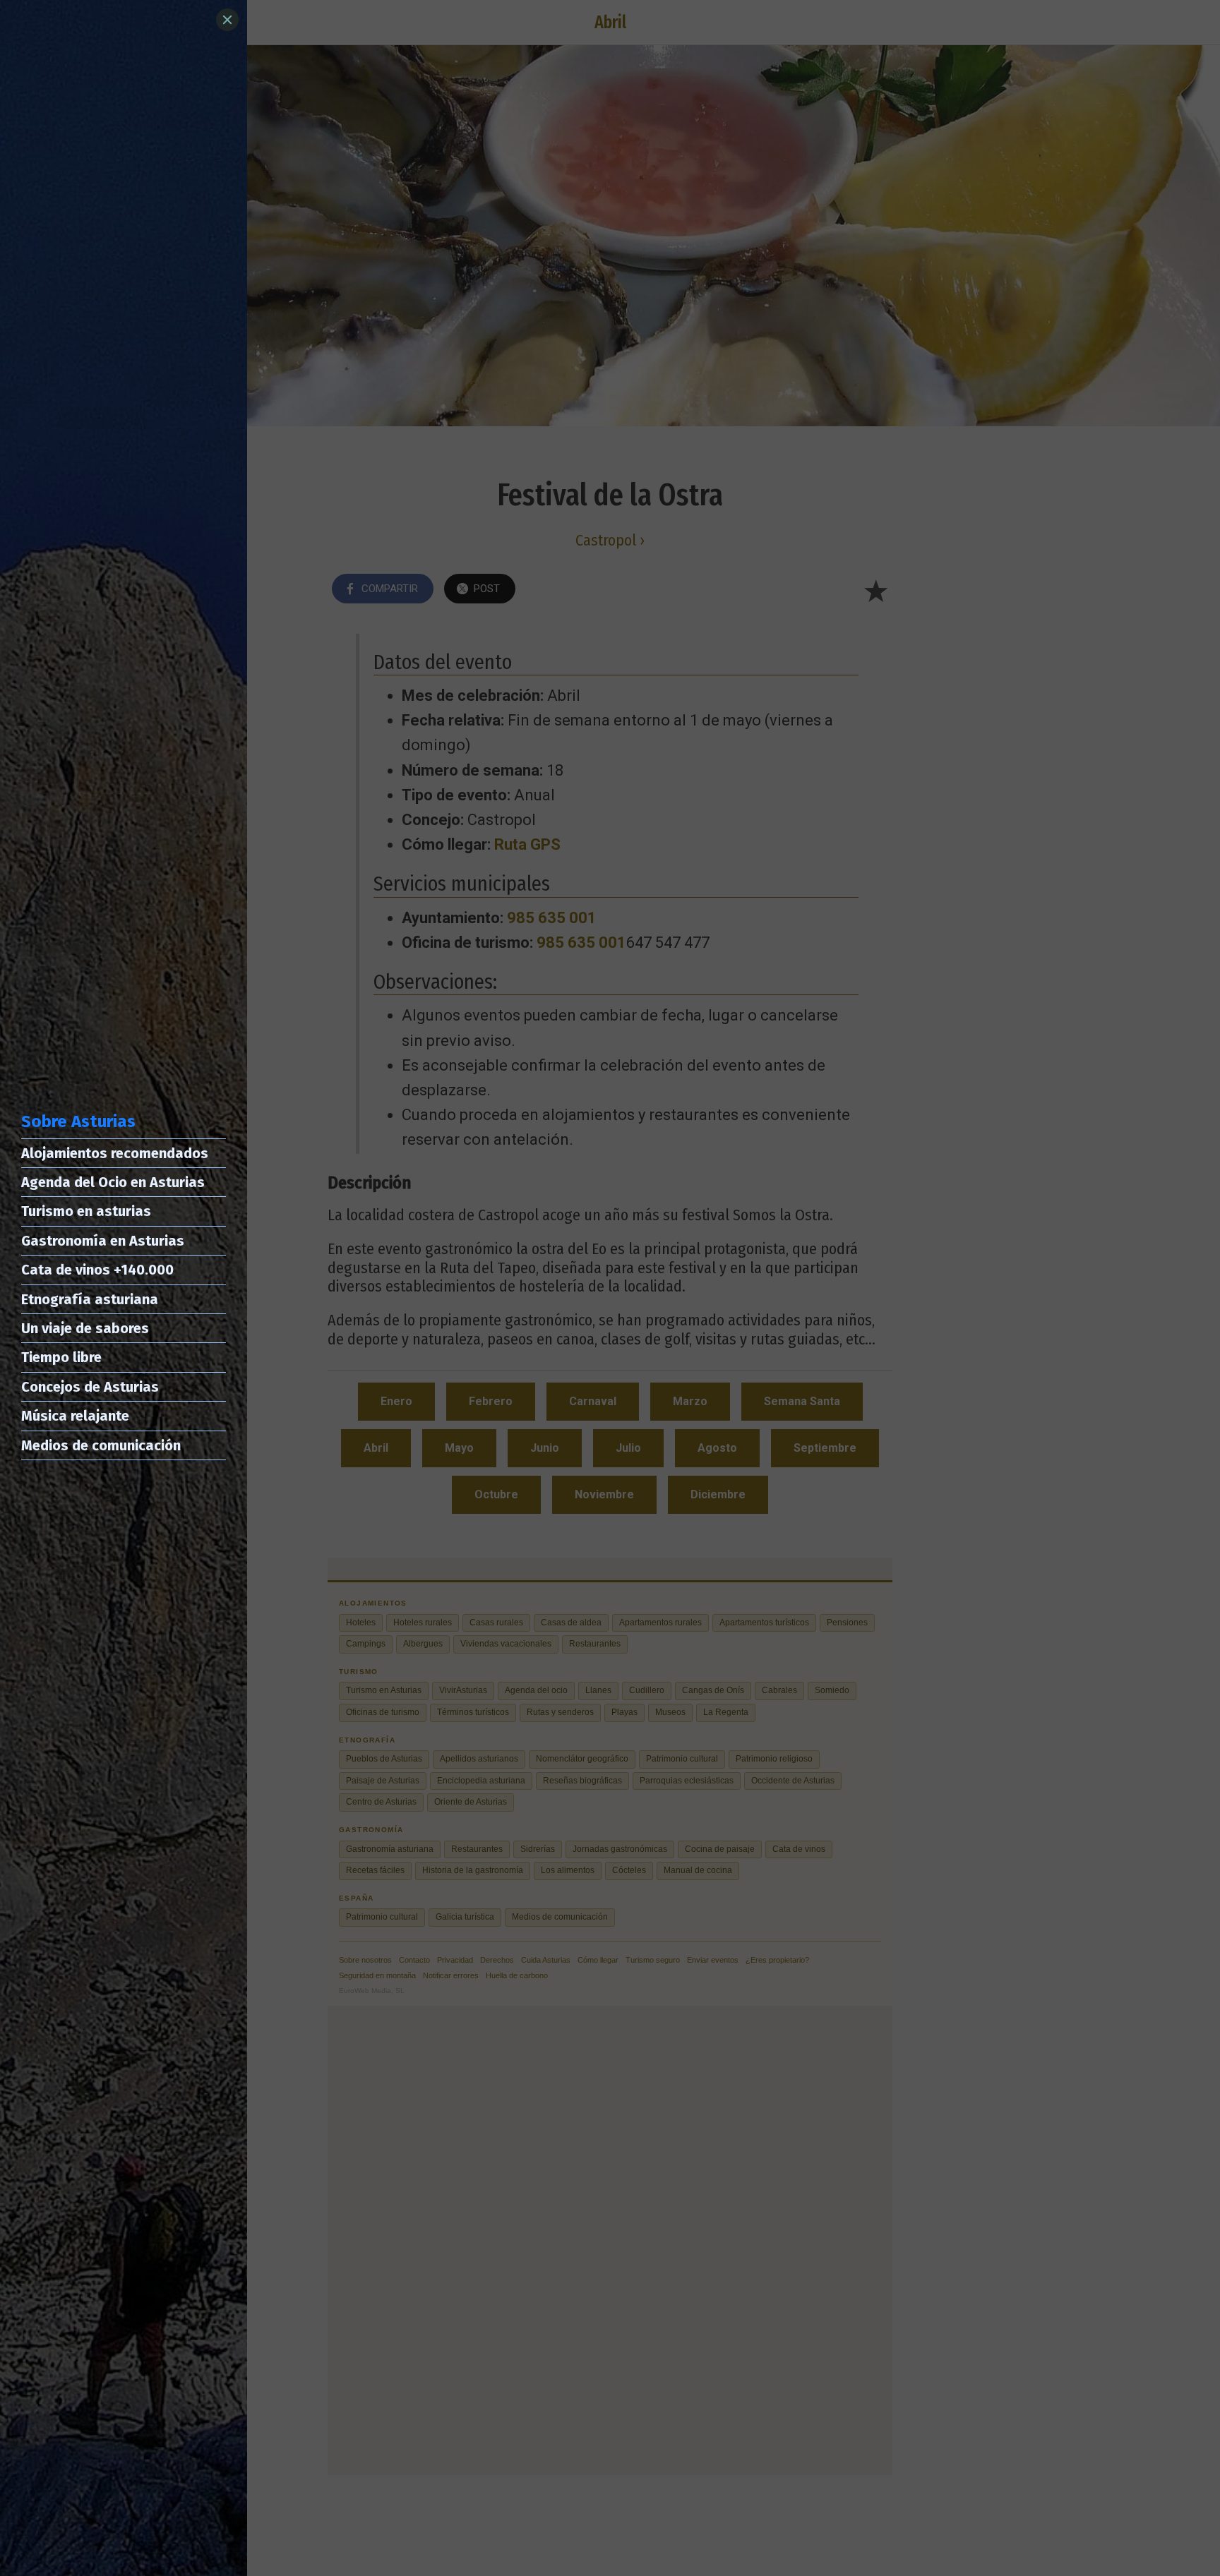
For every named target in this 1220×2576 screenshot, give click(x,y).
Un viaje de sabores (85, 1328)
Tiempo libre (61, 1357)
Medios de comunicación (101, 1445)
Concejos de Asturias (90, 1387)
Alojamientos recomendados (115, 1153)
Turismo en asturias (86, 1211)
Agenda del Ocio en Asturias (113, 1182)
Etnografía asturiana (90, 1299)
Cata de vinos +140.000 (97, 1270)
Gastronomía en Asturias (103, 1241)
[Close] (227, 20)
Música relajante (75, 1416)
